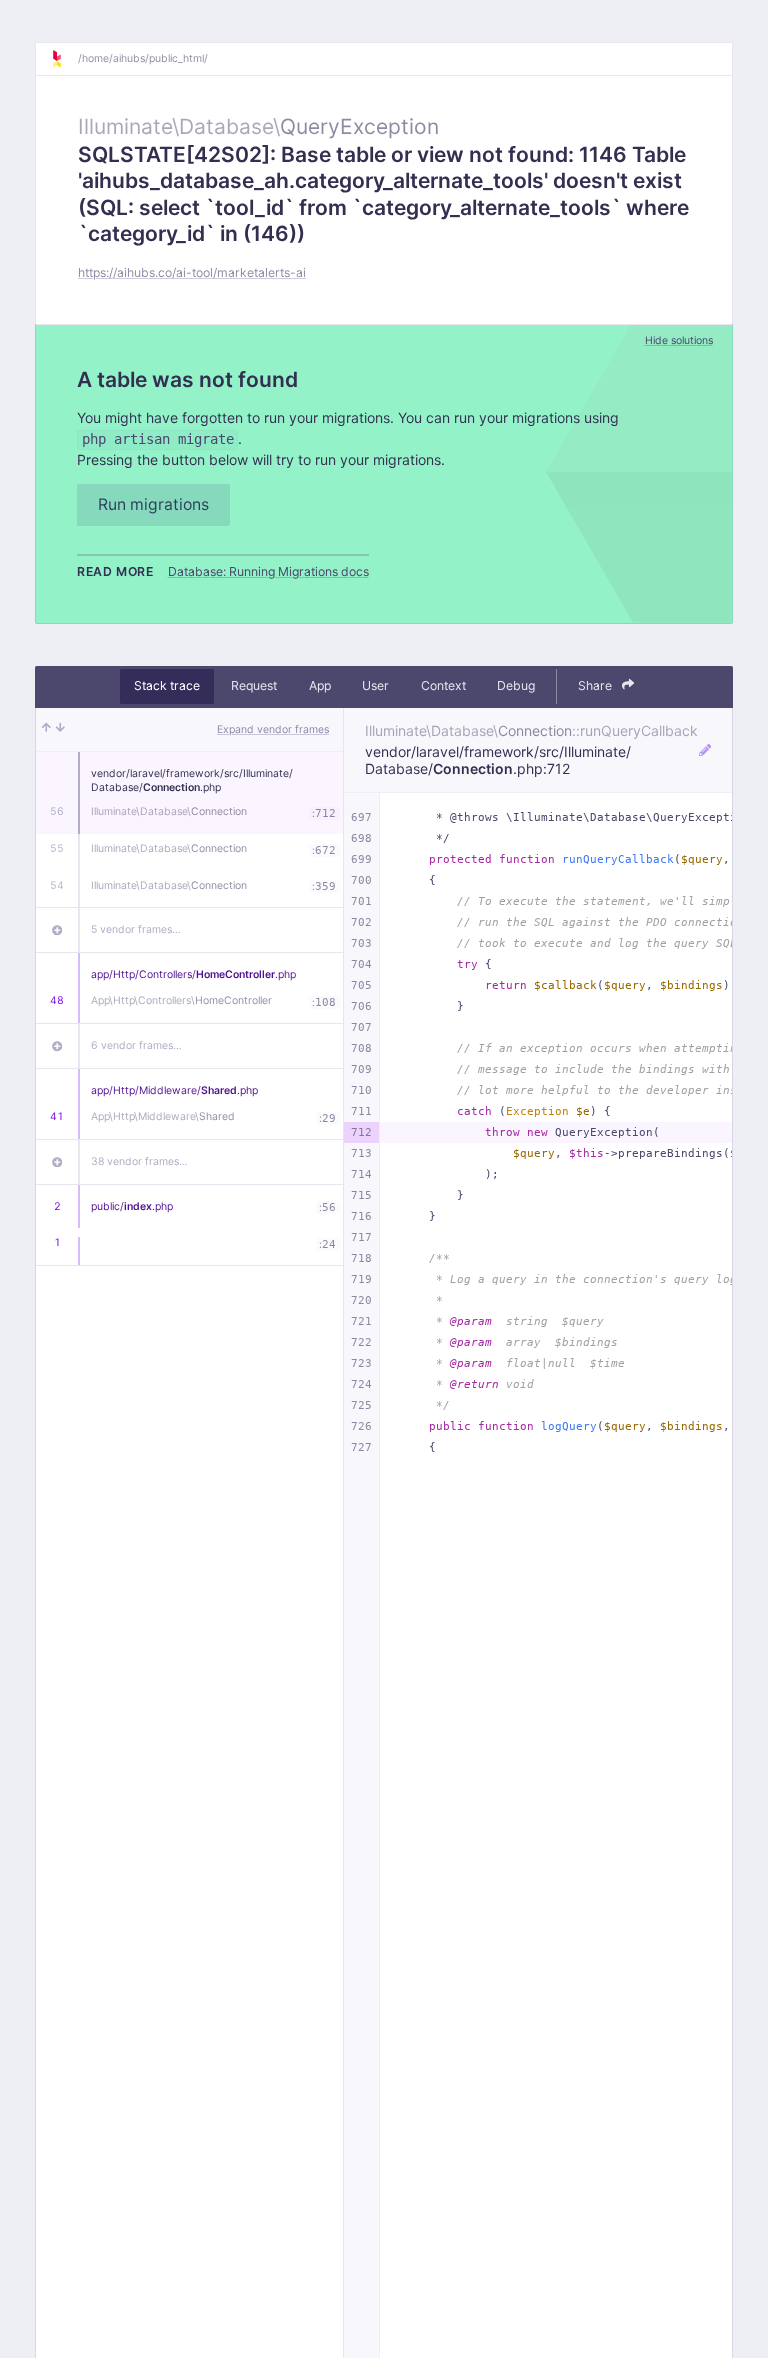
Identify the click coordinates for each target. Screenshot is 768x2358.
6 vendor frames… (136, 1045)
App (320, 685)
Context (443, 685)
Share (596, 685)
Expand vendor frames (273, 729)
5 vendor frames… (136, 929)
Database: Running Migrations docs (268, 571)
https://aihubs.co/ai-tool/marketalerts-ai (192, 272)
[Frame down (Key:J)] (60, 730)
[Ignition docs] (64, 59)
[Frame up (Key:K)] (46, 730)
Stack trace (167, 685)
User (375, 685)
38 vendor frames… (139, 1161)
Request (254, 685)
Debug (516, 685)
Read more (115, 571)
